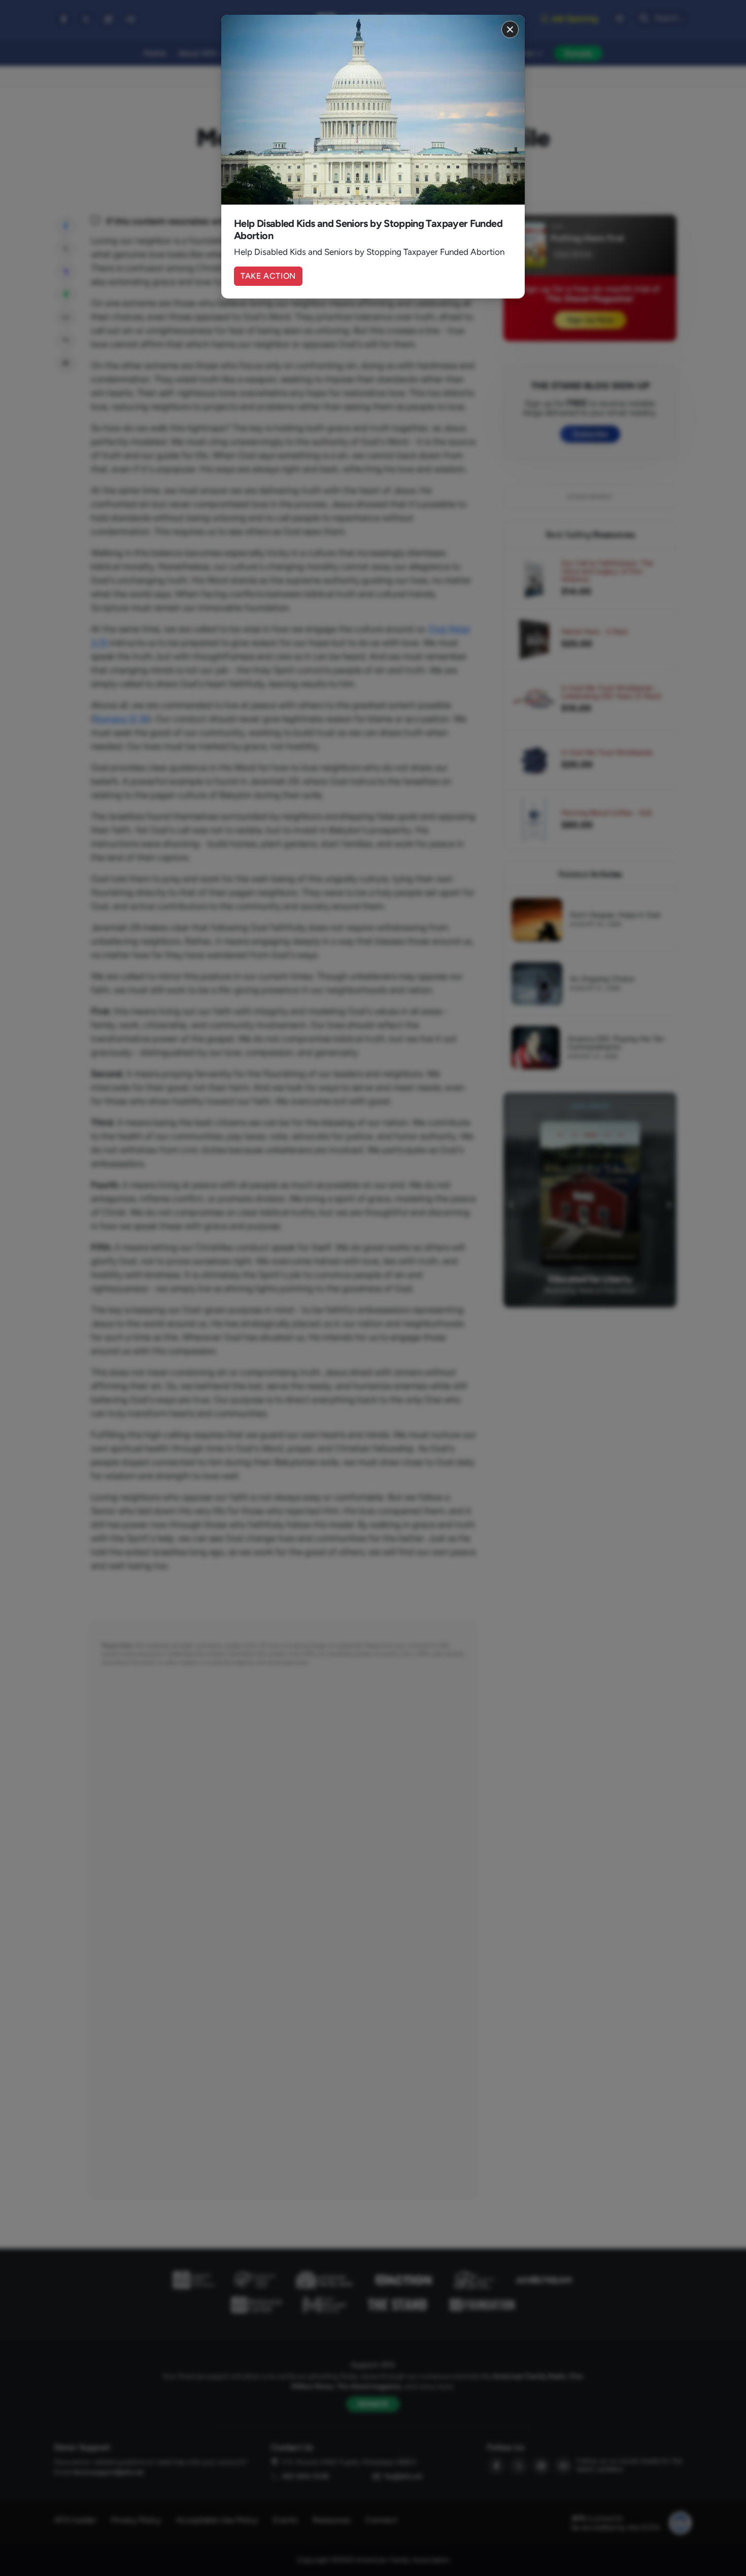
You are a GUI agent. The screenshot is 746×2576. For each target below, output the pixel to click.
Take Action (268, 276)
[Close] (510, 29)
